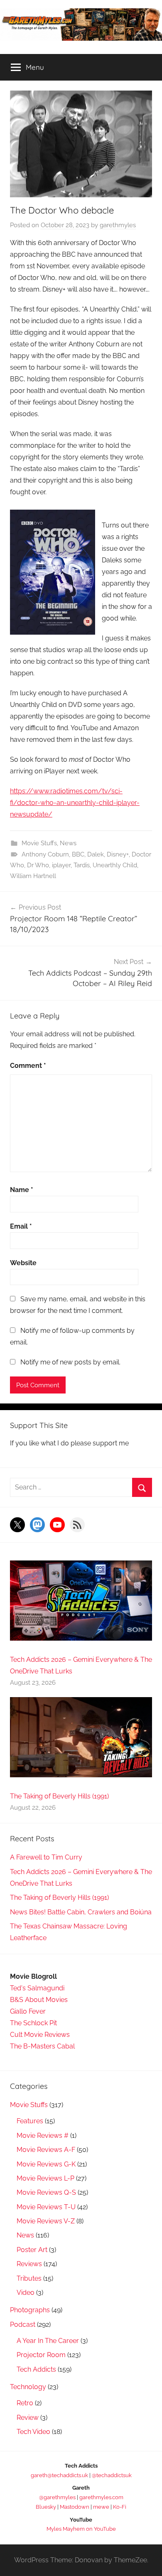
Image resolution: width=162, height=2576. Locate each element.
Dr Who (38, 865)
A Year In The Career (48, 2341)
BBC (78, 854)
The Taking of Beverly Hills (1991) (59, 1796)
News (68, 843)
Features (30, 2121)
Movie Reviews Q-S (46, 2192)
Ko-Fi (120, 2507)
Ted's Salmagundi (37, 1988)
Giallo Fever (28, 2011)
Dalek (96, 854)
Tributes (29, 2278)
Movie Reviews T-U (46, 2207)
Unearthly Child (115, 865)
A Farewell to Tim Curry (46, 1857)
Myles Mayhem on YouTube (81, 2529)
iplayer (61, 865)
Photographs (30, 2310)
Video (26, 2293)
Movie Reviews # (43, 2136)
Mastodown (75, 2507)
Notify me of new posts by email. (70, 1362)
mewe (101, 2507)
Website (23, 1263)
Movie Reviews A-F (46, 2150)
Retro (25, 2403)
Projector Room (41, 2355)
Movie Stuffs (39, 843)
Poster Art (32, 2250)
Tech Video (33, 2432)
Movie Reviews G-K (46, 2164)
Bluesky (46, 2507)
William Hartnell (33, 876)
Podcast (23, 2325)
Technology (28, 2387)
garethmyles (118, 225)
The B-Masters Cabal (42, 2046)
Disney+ (118, 854)
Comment (28, 1066)
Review (28, 2418)
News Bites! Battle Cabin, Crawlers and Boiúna (81, 1912)
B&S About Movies (39, 2000)
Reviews (29, 2264)
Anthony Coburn (45, 854)
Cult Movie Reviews (40, 2035)
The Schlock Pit (33, 2023)
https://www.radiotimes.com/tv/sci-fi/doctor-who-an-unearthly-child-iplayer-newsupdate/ (75, 803)
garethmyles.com (101, 2497)
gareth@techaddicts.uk (59, 2475)
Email (21, 1226)
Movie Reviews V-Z (46, 2221)
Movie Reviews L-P (45, 2178)
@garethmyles (57, 2497)
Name (22, 1190)
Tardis (82, 865)
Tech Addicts (36, 2369)
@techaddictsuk (112, 2475)
